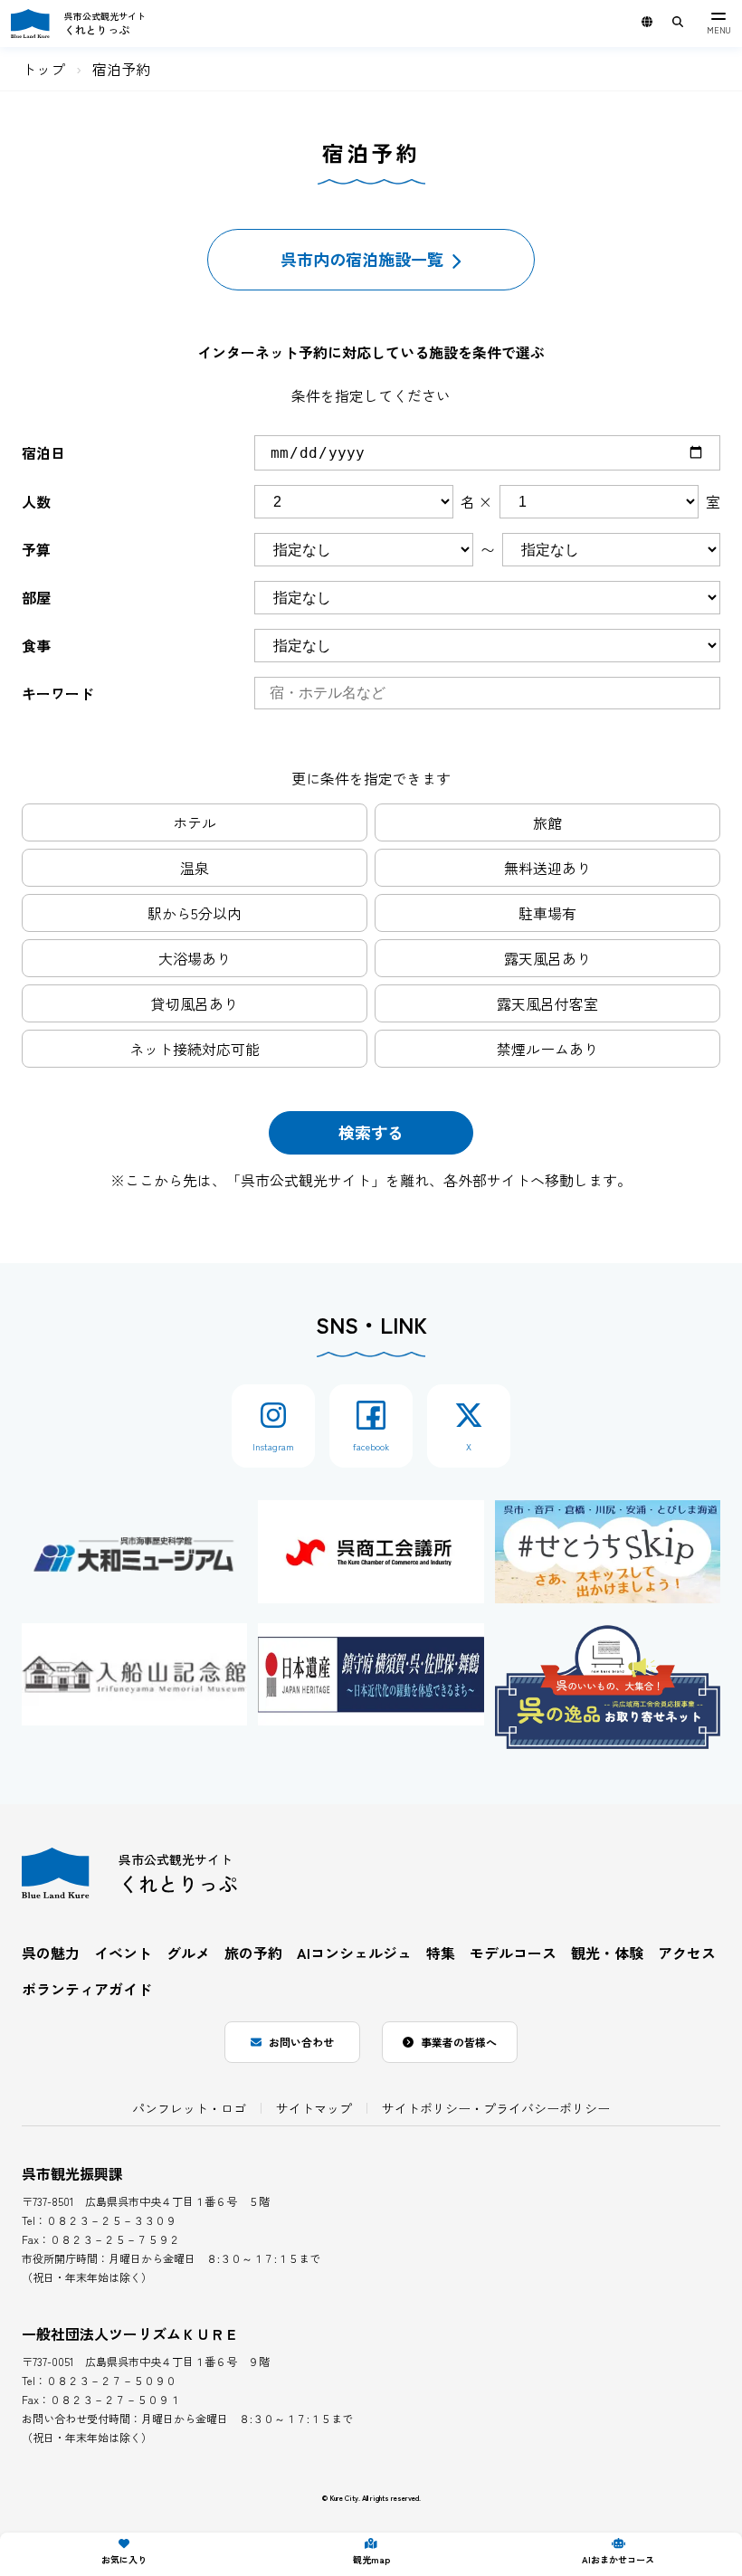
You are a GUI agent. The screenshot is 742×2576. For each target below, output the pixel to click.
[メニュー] (718, 24)
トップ (43, 69)
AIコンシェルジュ (354, 1953)
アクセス (687, 1953)
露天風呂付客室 (547, 1003)
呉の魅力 (51, 1953)
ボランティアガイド (87, 1989)
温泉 (195, 868)
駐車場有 (547, 913)
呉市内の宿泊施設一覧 (362, 259)
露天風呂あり (547, 958)
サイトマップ (314, 2108)
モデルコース (513, 1953)
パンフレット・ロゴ (189, 2108)
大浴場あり (195, 958)
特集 (441, 1953)
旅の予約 (253, 1953)
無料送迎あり (547, 868)
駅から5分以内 (195, 913)
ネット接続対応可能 (195, 1049)
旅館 (547, 822)
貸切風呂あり (195, 1003)
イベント (123, 1953)
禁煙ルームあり (547, 1049)
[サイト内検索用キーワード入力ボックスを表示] (678, 22)
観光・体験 (607, 1953)
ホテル (195, 822)
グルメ (188, 1953)
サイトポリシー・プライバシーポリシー (496, 2108)
